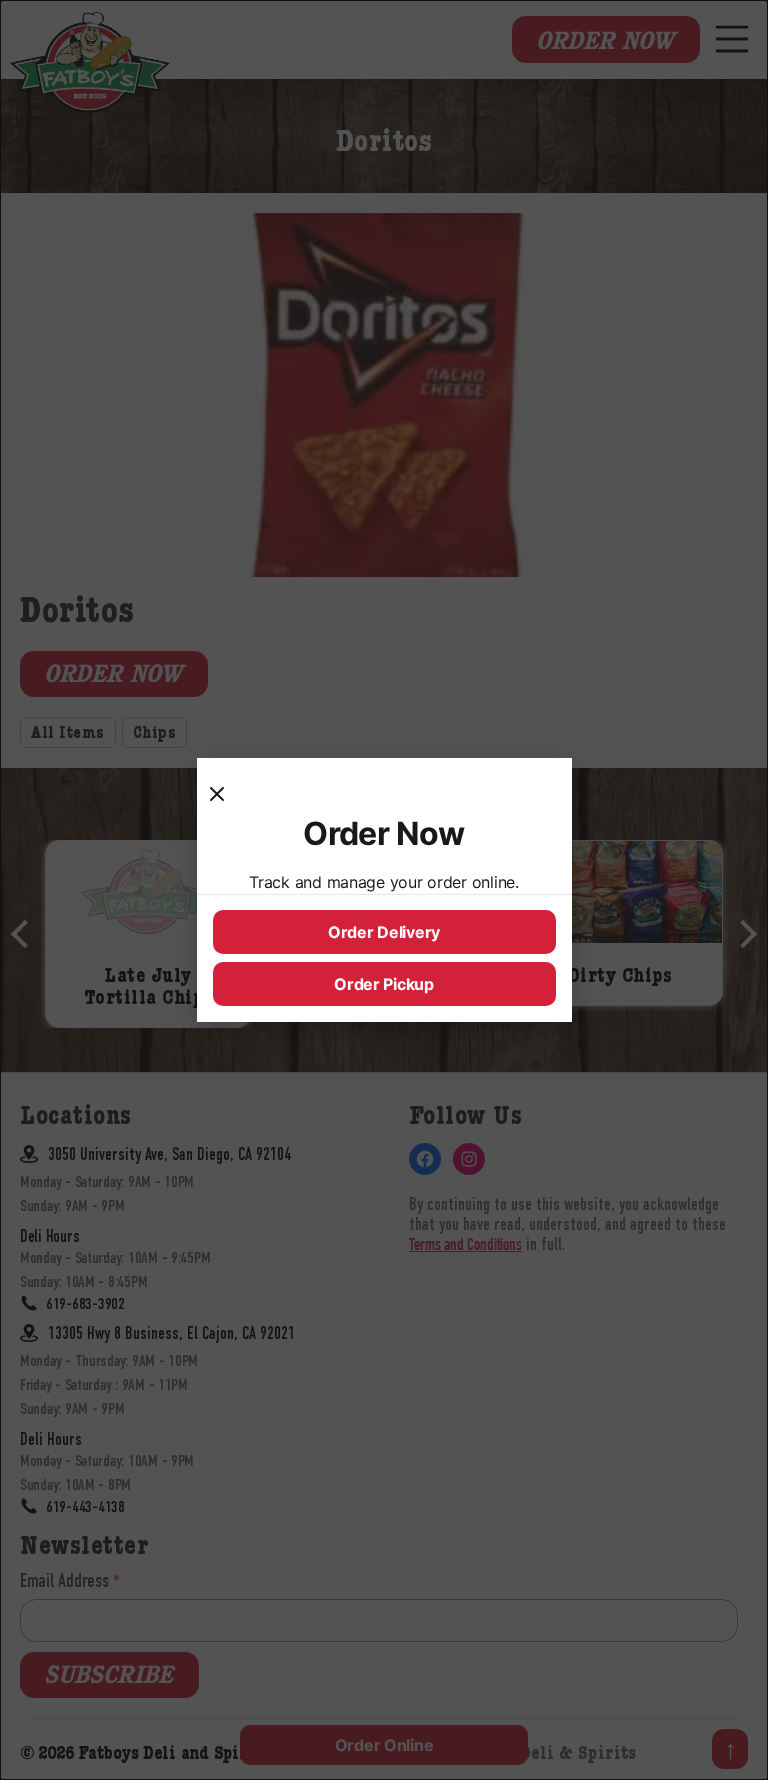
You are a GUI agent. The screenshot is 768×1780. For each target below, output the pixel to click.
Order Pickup (384, 984)
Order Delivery (384, 932)
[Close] (225, 794)
